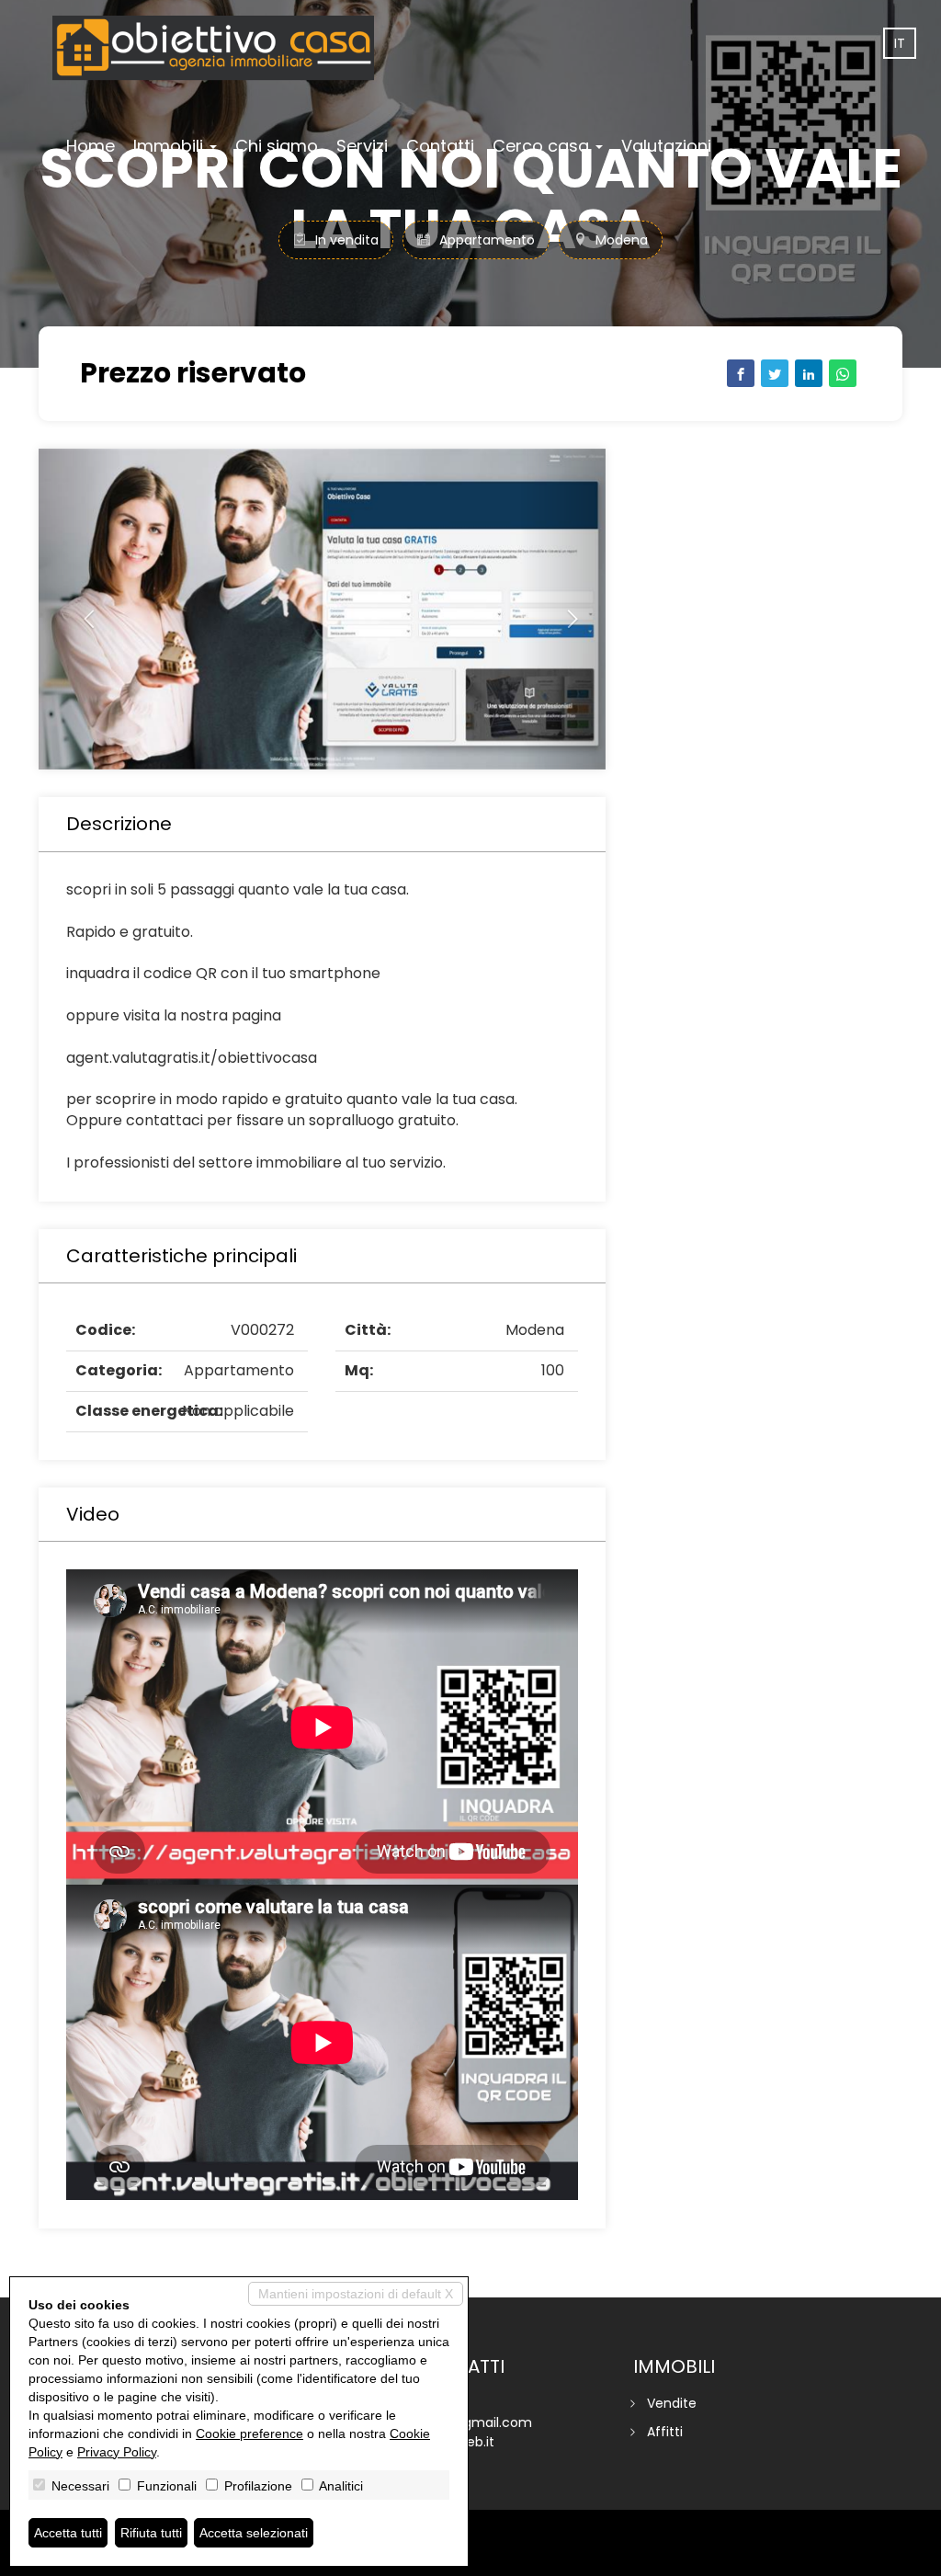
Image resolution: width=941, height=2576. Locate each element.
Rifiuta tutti (151, 2533)
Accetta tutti (68, 2533)
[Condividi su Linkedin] (809, 373)
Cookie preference (249, 2434)
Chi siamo (277, 146)
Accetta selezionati (254, 2533)
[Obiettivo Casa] (213, 48)
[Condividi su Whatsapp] (843, 373)
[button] (81, 609)
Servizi (362, 146)
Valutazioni (666, 146)
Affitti (665, 2432)
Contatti (440, 146)
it (900, 43)
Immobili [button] (170, 146)
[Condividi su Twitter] (775, 373)
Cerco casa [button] (543, 146)
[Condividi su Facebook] (741, 373)
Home (91, 146)
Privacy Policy (117, 2452)
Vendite (672, 2403)
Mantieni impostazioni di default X (356, 2294)
